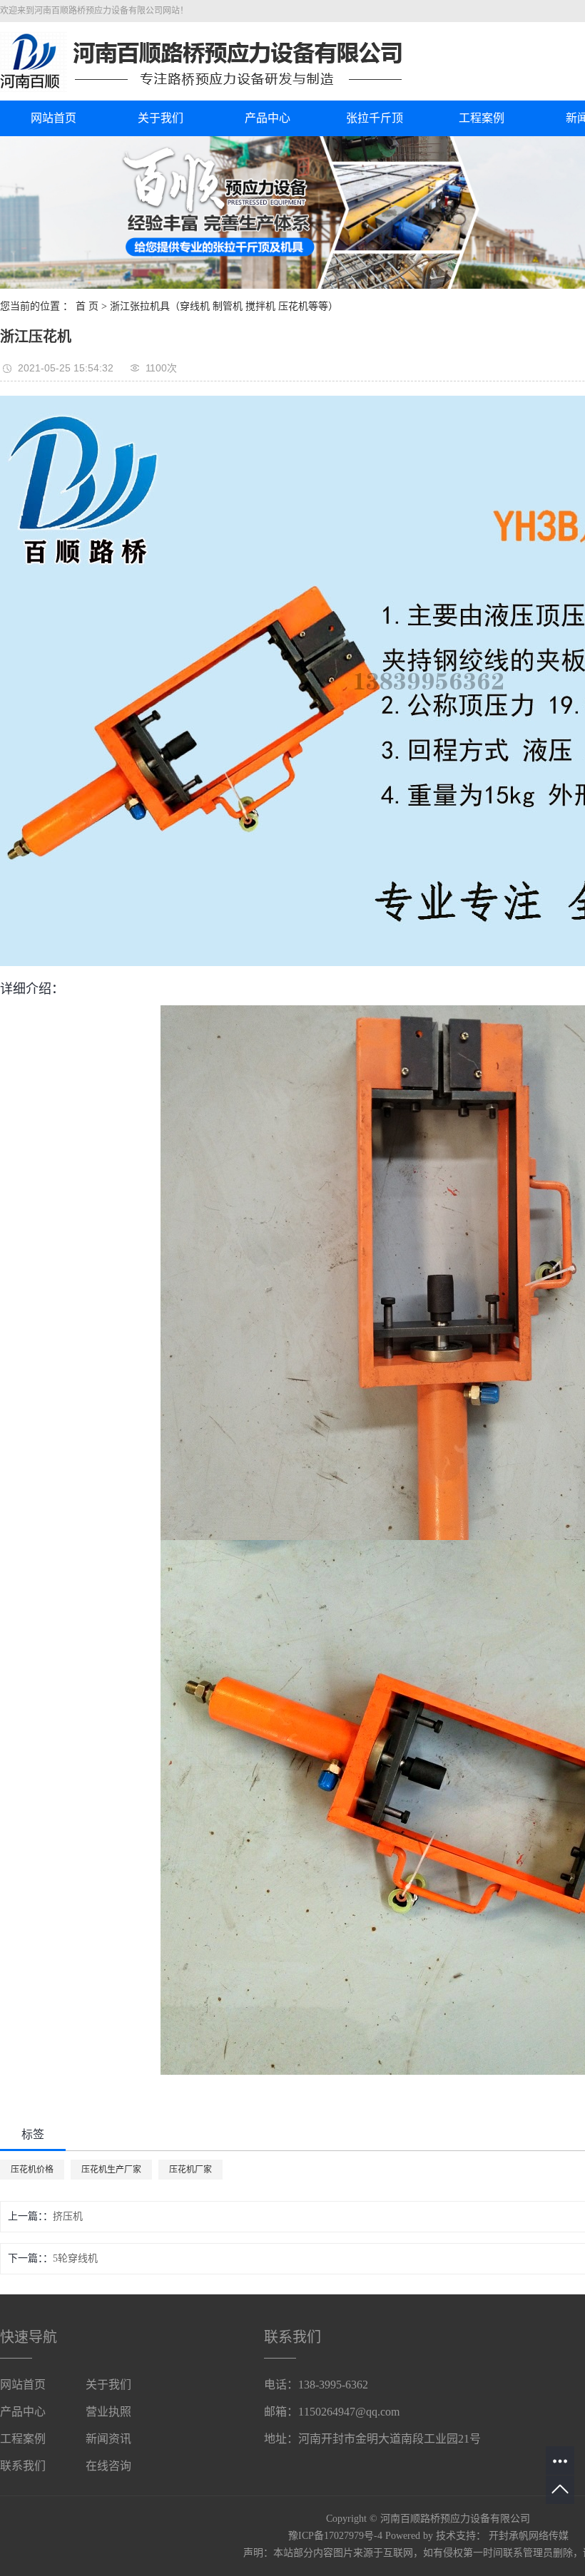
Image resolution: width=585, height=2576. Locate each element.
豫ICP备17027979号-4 (335, 2536)
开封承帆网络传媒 (529, 2536)
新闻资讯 (108, 2439)
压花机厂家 (190, 2170)
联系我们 (23, 2466)
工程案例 (482, 118)
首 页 (87, 306)
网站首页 (54, 118)
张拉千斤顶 (375, 118)
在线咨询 (108, 2466)
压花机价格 (32, 2170)
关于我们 (161, 118)
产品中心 (268, 118)
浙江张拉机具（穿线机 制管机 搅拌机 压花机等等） (224, 306)
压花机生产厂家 (111, 2170)
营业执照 (108, 2412)
